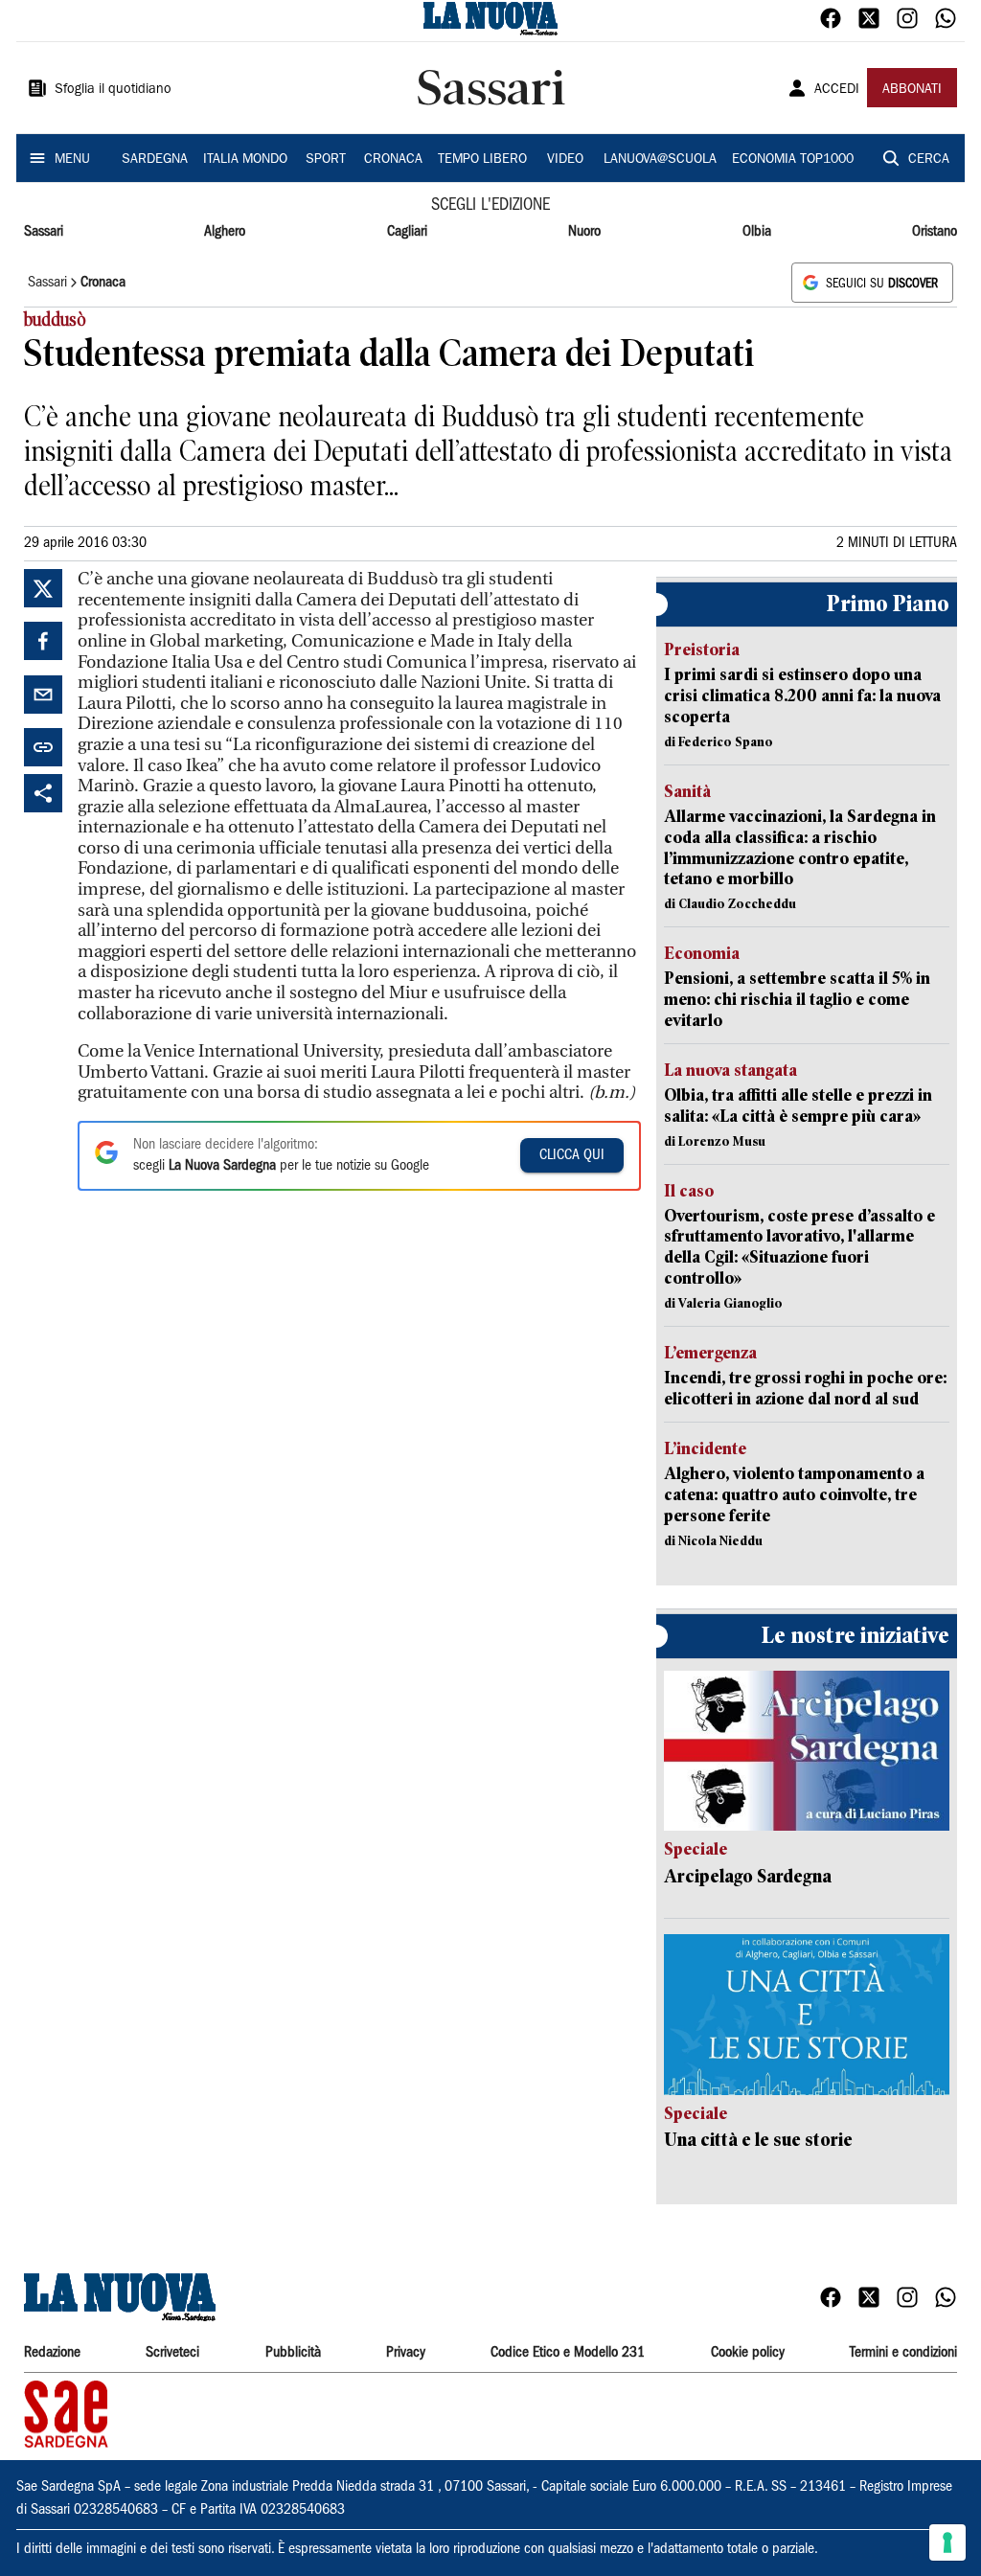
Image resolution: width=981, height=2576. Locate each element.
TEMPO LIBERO (482, 160)
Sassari (44, 232)
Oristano (935, 232)
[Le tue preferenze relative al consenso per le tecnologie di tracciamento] (947, 2542)
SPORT (326, 160)
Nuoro (584, 232)
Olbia (757, 232)
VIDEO (565, 160)
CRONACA (393, 160)
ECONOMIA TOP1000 (793, 160)
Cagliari (407, 232)
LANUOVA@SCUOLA (660, 160)
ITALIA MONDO (245, 160)
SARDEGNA (155, 160)
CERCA (929, 160)
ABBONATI (912, 90)
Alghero (225, 232)
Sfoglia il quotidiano (113, 90)
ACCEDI (837, 90)
